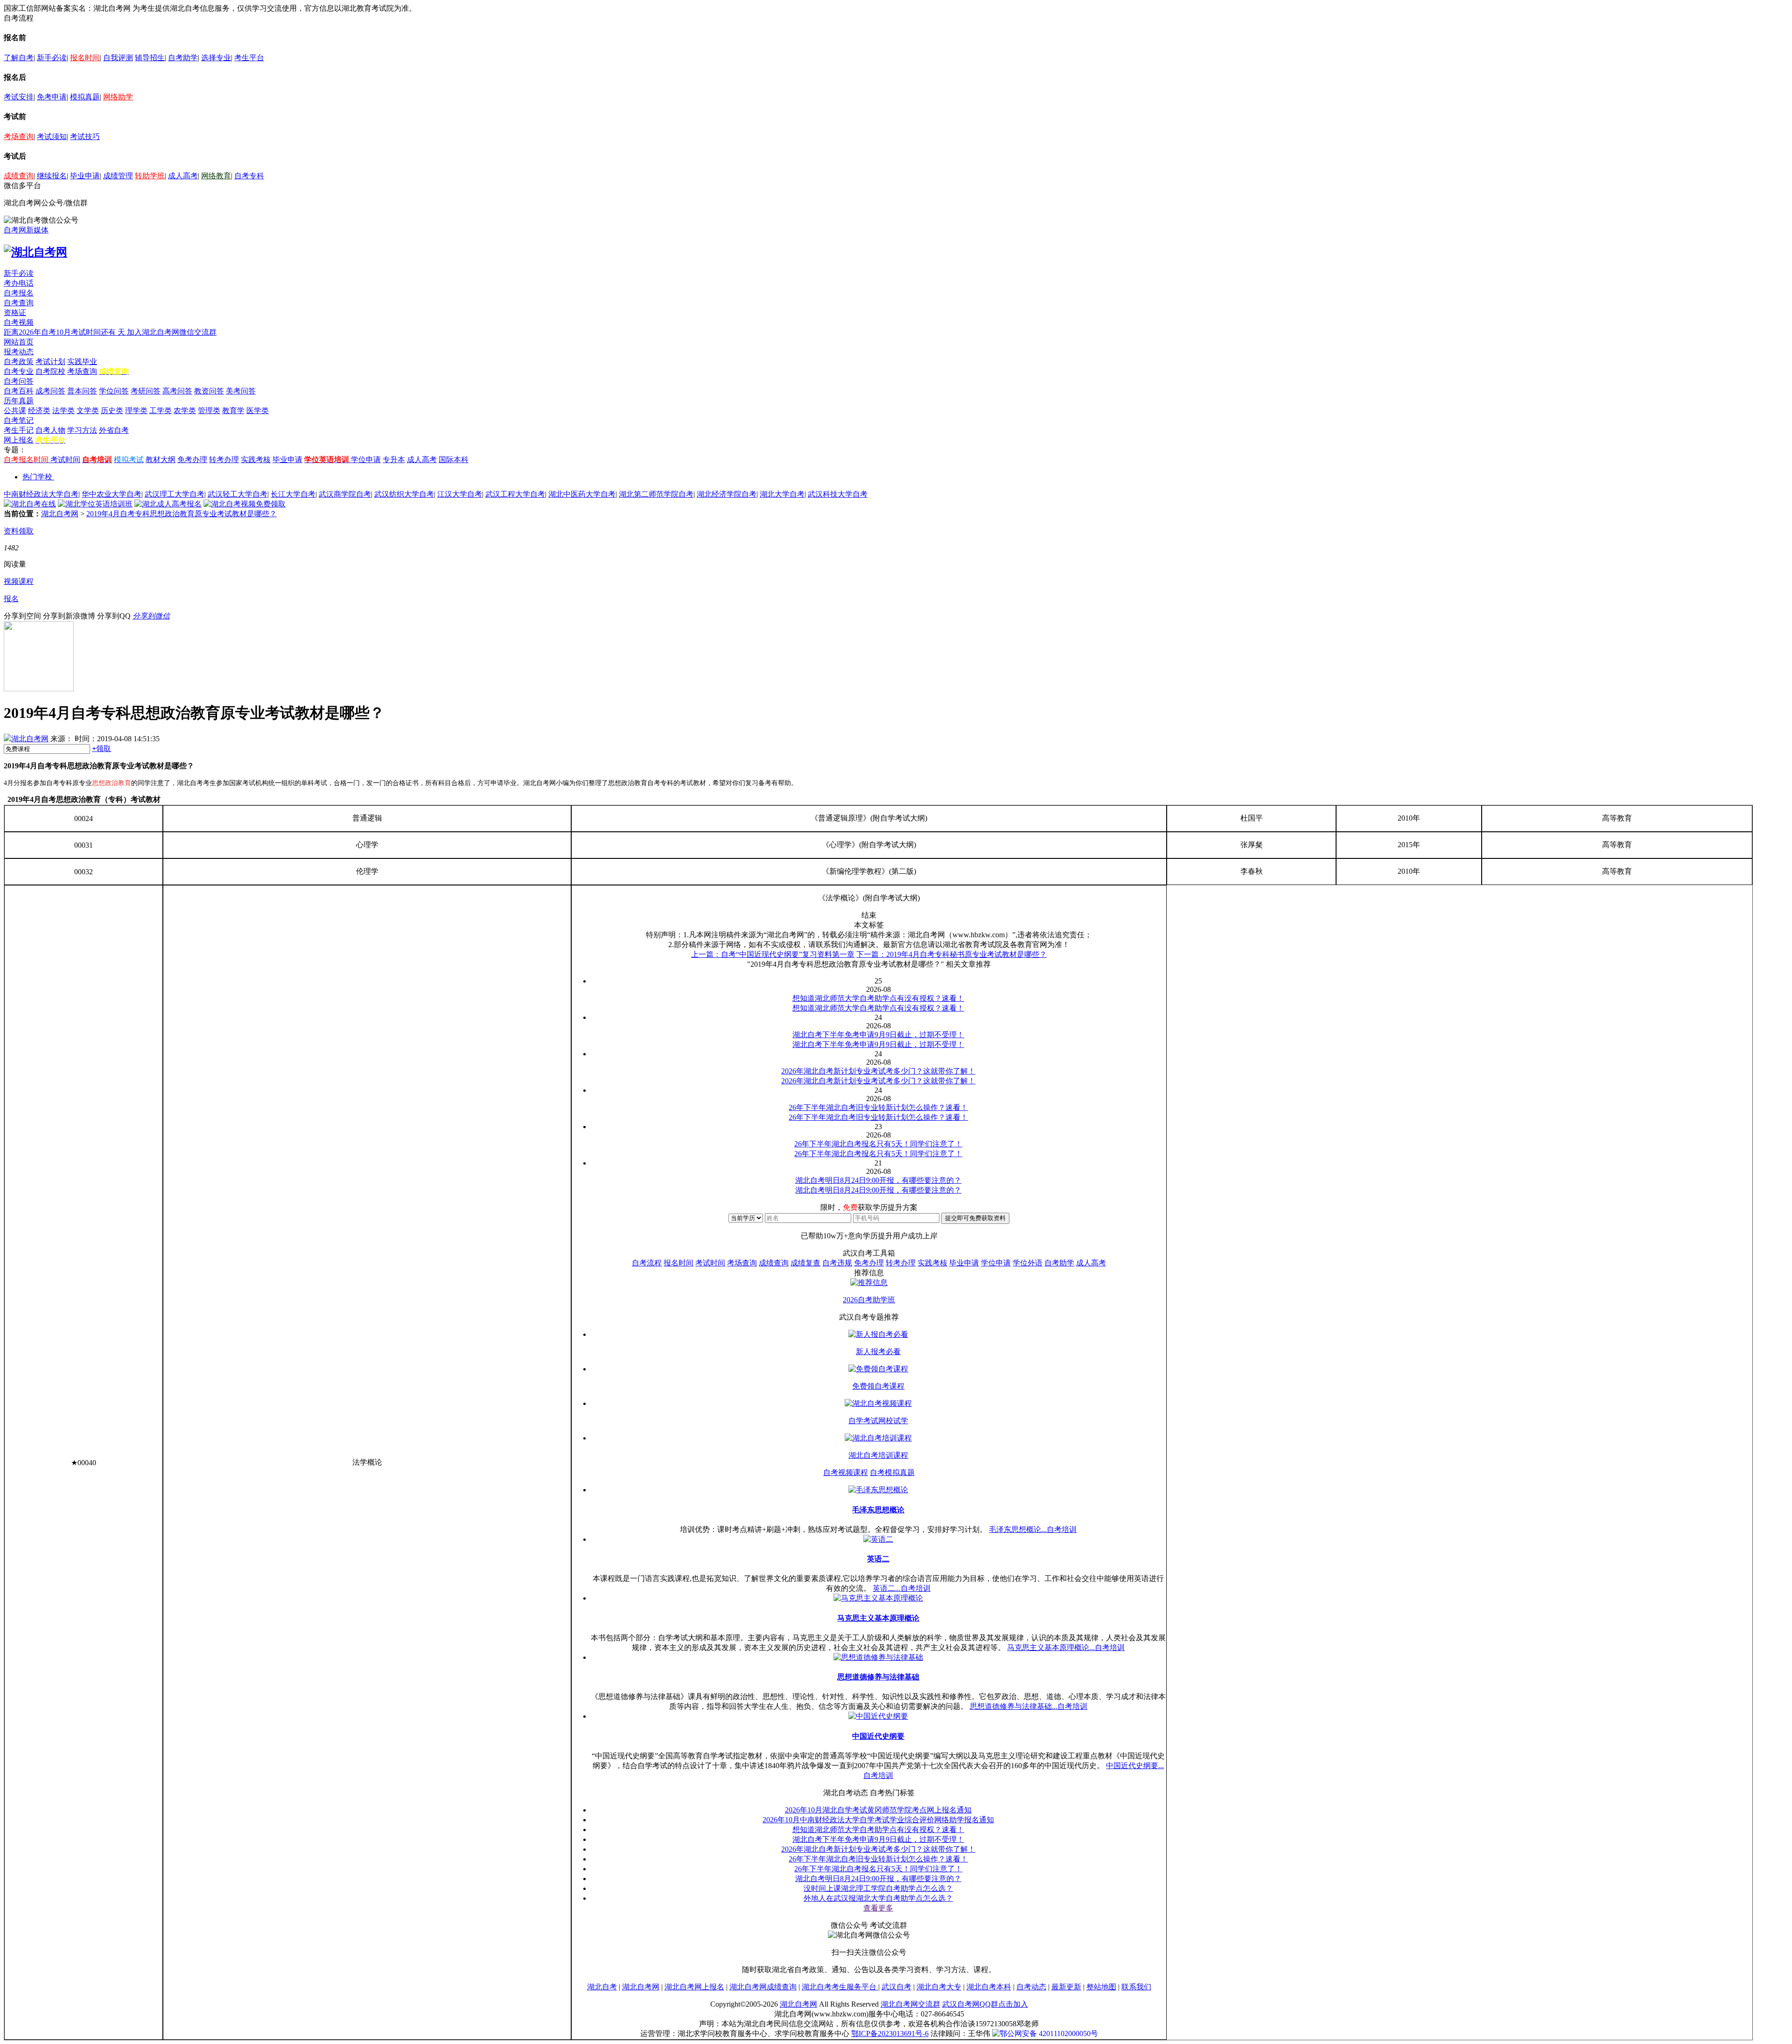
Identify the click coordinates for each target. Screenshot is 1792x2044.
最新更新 (1066, 1987)
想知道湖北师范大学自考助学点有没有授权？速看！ (878, 1830)
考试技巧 (85, 137)
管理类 (209, 411)
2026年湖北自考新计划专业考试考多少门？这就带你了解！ (878, 1849)
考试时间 (65, 460)
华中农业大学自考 (112, 494)
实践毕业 (82, 362)
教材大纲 (161, 460)
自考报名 (19, 293)
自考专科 (249, 176)
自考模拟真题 (892, 1472)
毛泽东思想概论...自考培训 (1033, 1529)
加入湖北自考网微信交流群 (172, 332)
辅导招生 (150, 58)
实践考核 (256, 460)
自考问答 (19, 381)
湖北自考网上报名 (694, 1987)
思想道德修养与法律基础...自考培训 (1029, 1706)
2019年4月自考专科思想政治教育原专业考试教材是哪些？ (182, 514)
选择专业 (216, 58)
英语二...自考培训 (902, 1588)
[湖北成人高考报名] (168, 504)
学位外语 (1028, 1263)
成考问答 (50, 391)
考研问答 (146, 391)
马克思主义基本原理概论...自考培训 (1066, 1647)
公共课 (15, 411)
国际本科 (454, 460)
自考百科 (19, 391)
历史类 (112, 411)
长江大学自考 (293, 494)
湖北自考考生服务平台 (840, 1987)
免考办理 (192, 460)
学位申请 (366, 460)
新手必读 (52, 58)
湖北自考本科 (989, 1987)
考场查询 (19, 137)
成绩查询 (19, 176)
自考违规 (837, 1263)
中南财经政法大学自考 (41, 494)
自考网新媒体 (26, 230)
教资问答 (209, 391)
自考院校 (50, 371)
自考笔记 (19, 420)
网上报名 (19, 440)
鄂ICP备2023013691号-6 (890, 2033)
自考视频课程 (846, 1472)
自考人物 (50, 430)
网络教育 (216, 176)
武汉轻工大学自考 (238, 494)
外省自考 (114, 430)
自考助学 (183, 58)
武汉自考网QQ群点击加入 (985, 2004)
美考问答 (241, 391)
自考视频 (19, 322)
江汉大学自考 (460, 494)
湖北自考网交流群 (910, 2004)
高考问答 (177, 391)
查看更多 (878, 1908)
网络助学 (118, 97)
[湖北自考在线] (30, 504)
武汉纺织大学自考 (404, 494)
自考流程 (647, 1263)
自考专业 (19, 371)
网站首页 (19, 342)
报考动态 (19, 352)
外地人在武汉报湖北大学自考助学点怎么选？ (878, 1898)
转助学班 (150, 176)
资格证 (15, 313)
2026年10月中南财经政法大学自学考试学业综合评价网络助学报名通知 (878, 1820)
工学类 (161, 411)
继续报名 (52, 176)
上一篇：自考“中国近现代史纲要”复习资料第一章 (773, 954)
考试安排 (19, 97)
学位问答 (114, 391)
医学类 (258, 411)
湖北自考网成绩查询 (763, 1987)
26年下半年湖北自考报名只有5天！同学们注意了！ (878, 1869)
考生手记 (19, 430)
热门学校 (37, 477)
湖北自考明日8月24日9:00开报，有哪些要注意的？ (878, 1879)
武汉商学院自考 (345, 494)
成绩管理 (118, 176)
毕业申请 (85, 176)
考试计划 (50, 362)
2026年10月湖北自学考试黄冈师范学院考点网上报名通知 (878, 1810)
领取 (101, 748)
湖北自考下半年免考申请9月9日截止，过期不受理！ (878, 1839)
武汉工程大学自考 (515, 494)
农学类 (185, 411)
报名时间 (85, 58)
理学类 (136, 411)
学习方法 (82, 430)
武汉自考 (896, 1987)
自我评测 (118, 58)
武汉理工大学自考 (175, 494)
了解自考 (19, 58)
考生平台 (249, 58)
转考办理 (224, 460)
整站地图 (1101, 1987)
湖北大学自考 (782, 494)
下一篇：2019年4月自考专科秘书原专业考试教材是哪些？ (952, 954)
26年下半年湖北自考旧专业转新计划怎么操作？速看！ (878, 1859)
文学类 (88, 411)
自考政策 (19, 362)
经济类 (39, 411)
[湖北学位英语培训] (95, 504)
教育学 (233, 411)
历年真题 (19, 401)
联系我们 (1136, 1987)
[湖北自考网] (35, 252)
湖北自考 (602, 1987)
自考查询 (19, 303)
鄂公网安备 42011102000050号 (1049, 2033)
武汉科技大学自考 (838, 494)
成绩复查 (805, 1263)
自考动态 (1031, 1987)
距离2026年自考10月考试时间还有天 (65, 332)
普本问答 (82, 391)
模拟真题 (85, 97)
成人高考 (183, 176)
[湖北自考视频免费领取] (245, 504)
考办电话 (19, 283)
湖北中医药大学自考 (582, 494)
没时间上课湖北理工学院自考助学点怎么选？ (878, 1888)
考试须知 (52, 137)
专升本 (394, 460)
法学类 (63, 411)
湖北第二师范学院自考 (656, 494)
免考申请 (52, 97)
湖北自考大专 (939, 1987)
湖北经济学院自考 (727, 494)
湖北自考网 (60, 514)
